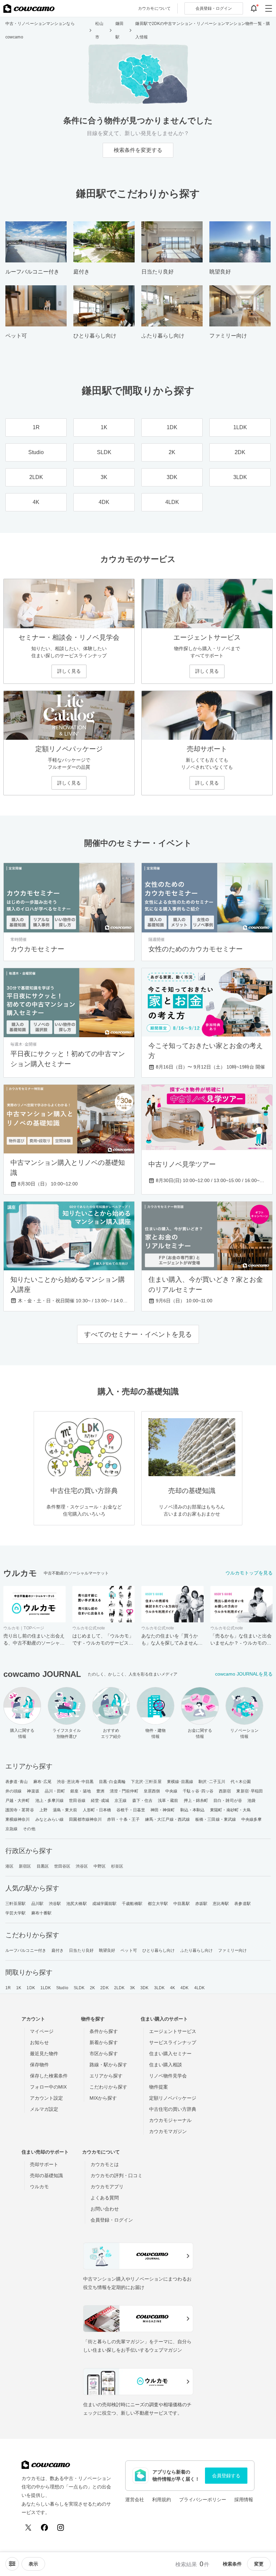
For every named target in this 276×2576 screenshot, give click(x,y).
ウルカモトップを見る (249, 1573)
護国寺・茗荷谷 (20, 1810)
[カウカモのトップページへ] (29, 8)
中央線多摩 (252, 1819)
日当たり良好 (81, 1950)
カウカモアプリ (107, 2187)
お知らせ (39, 2042)
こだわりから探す (108, 2087)
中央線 (171, 1791)
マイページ (42, 2031)
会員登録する (226, 2476)
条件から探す (104, 2031)
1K (19, 1988)
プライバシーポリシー (203, 2500)
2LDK (119, 1988)
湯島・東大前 (65, 1810)
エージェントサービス (173, 2031)
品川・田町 (55, 1791)
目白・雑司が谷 (228, 1801)
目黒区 (43, 1866)
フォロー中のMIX (48, 2087)
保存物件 (39, 2065)
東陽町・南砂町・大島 (230, 1810)
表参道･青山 (17, 1782)
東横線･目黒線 (180, 1782)
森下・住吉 (143, 1801)
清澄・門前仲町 (124, 1791)
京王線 (120, 1801)
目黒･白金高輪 (112, 1782)
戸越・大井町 (18, 1801)
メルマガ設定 (44, 2109)
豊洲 (100, 1791)
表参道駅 (242, 1904)
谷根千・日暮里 (131, 1810)
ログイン (214, 8)
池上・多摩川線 (50, 1801)
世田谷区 (62, 1866)
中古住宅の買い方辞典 (173, 2109)
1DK (31, 1988)
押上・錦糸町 (196, 1801)
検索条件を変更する (138, 150)
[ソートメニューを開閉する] (12, 2564)
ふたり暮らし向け (197, 1950)
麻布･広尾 (43, 1782)
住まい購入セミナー (170, 2054)
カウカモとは (105, 2164)
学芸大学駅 (16, 1913)
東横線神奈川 (18, 1819)
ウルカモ (39, 2187)
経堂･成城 (100, 1801)
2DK (104, 1988)
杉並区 (117, 1866)
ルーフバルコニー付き (26, 1950)
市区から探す (104, 2054)
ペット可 (129, 1950)
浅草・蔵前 (168, 1801)
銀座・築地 (81, 1791)
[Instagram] (61, 2527)
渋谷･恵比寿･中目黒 (75, 1782)
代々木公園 (241, 1782)
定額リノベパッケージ (173, 2098)
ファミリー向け (232, 1950)
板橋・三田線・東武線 (216, 1819)
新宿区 (25, 1866)
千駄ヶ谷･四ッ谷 (198, 1791)
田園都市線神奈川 (85, 1819)
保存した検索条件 (49, 2076)
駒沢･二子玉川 (212, 1782)
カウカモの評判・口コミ (116, 2175)
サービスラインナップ (173, 2042)
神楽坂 (33, 1791)
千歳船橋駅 (132, 1904)
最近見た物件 (44, 2054)
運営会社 (135, 2500)
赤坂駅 (201, 1904)
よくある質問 (105, 2198)
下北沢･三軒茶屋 (146, 1782)
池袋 (251, 1801)
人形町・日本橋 (97, 1810)
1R (8, 1988)
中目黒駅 (181, 1904)
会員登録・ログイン (112, 2220)
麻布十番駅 (42, 1913)
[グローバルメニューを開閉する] (269, 8)
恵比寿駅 (221, 1904)
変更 (259, 2564)
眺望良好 (107, 1950)
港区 (9, 1866)
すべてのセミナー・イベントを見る (138, 1334)
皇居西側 (152, 1791)
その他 (29, 1829)
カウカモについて (154, 8)
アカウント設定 (46, 2098)
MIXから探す (103, 2098)
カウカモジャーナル (170, 2120)
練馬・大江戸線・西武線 (167, 1819)
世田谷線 (77, 1801)
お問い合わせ (105, 2209)
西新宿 (225, 1791)
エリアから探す (106, 2076)
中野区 (100, 1866)
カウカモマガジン (168, 2131)
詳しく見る (69, 671)
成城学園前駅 (105, 1904)
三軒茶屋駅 (16, 1904)
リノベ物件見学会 (168, 2076)
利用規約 (162, 2500)
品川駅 (37, 1904)
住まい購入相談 (166, 2065)
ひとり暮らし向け (159, 1950)
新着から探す (104, 2042)
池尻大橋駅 (77, 1904)
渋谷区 (82, 1866)
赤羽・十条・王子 (123, 1819)
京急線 (11, 1829)
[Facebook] (44, 2527)
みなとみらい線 (50, 1819)
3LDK (159, 1988)
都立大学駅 (158, 1904)
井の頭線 (13, 1791)
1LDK (46, 1988)
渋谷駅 (55, 1904)
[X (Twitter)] (28, 2527)
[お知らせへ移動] (254, 8)
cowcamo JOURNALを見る (244, 1674)
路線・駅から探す (108, 2065)
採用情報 (244, 2500)
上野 (43, 1810)
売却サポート (44, 2164)
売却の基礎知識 (46, 2175)
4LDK (199, 1988)
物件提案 (159, 2087)
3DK (144, 1988)
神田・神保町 (163, 1810)
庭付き (58, 1950)
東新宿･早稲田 (250, 1791)
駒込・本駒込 (193, 1810)
